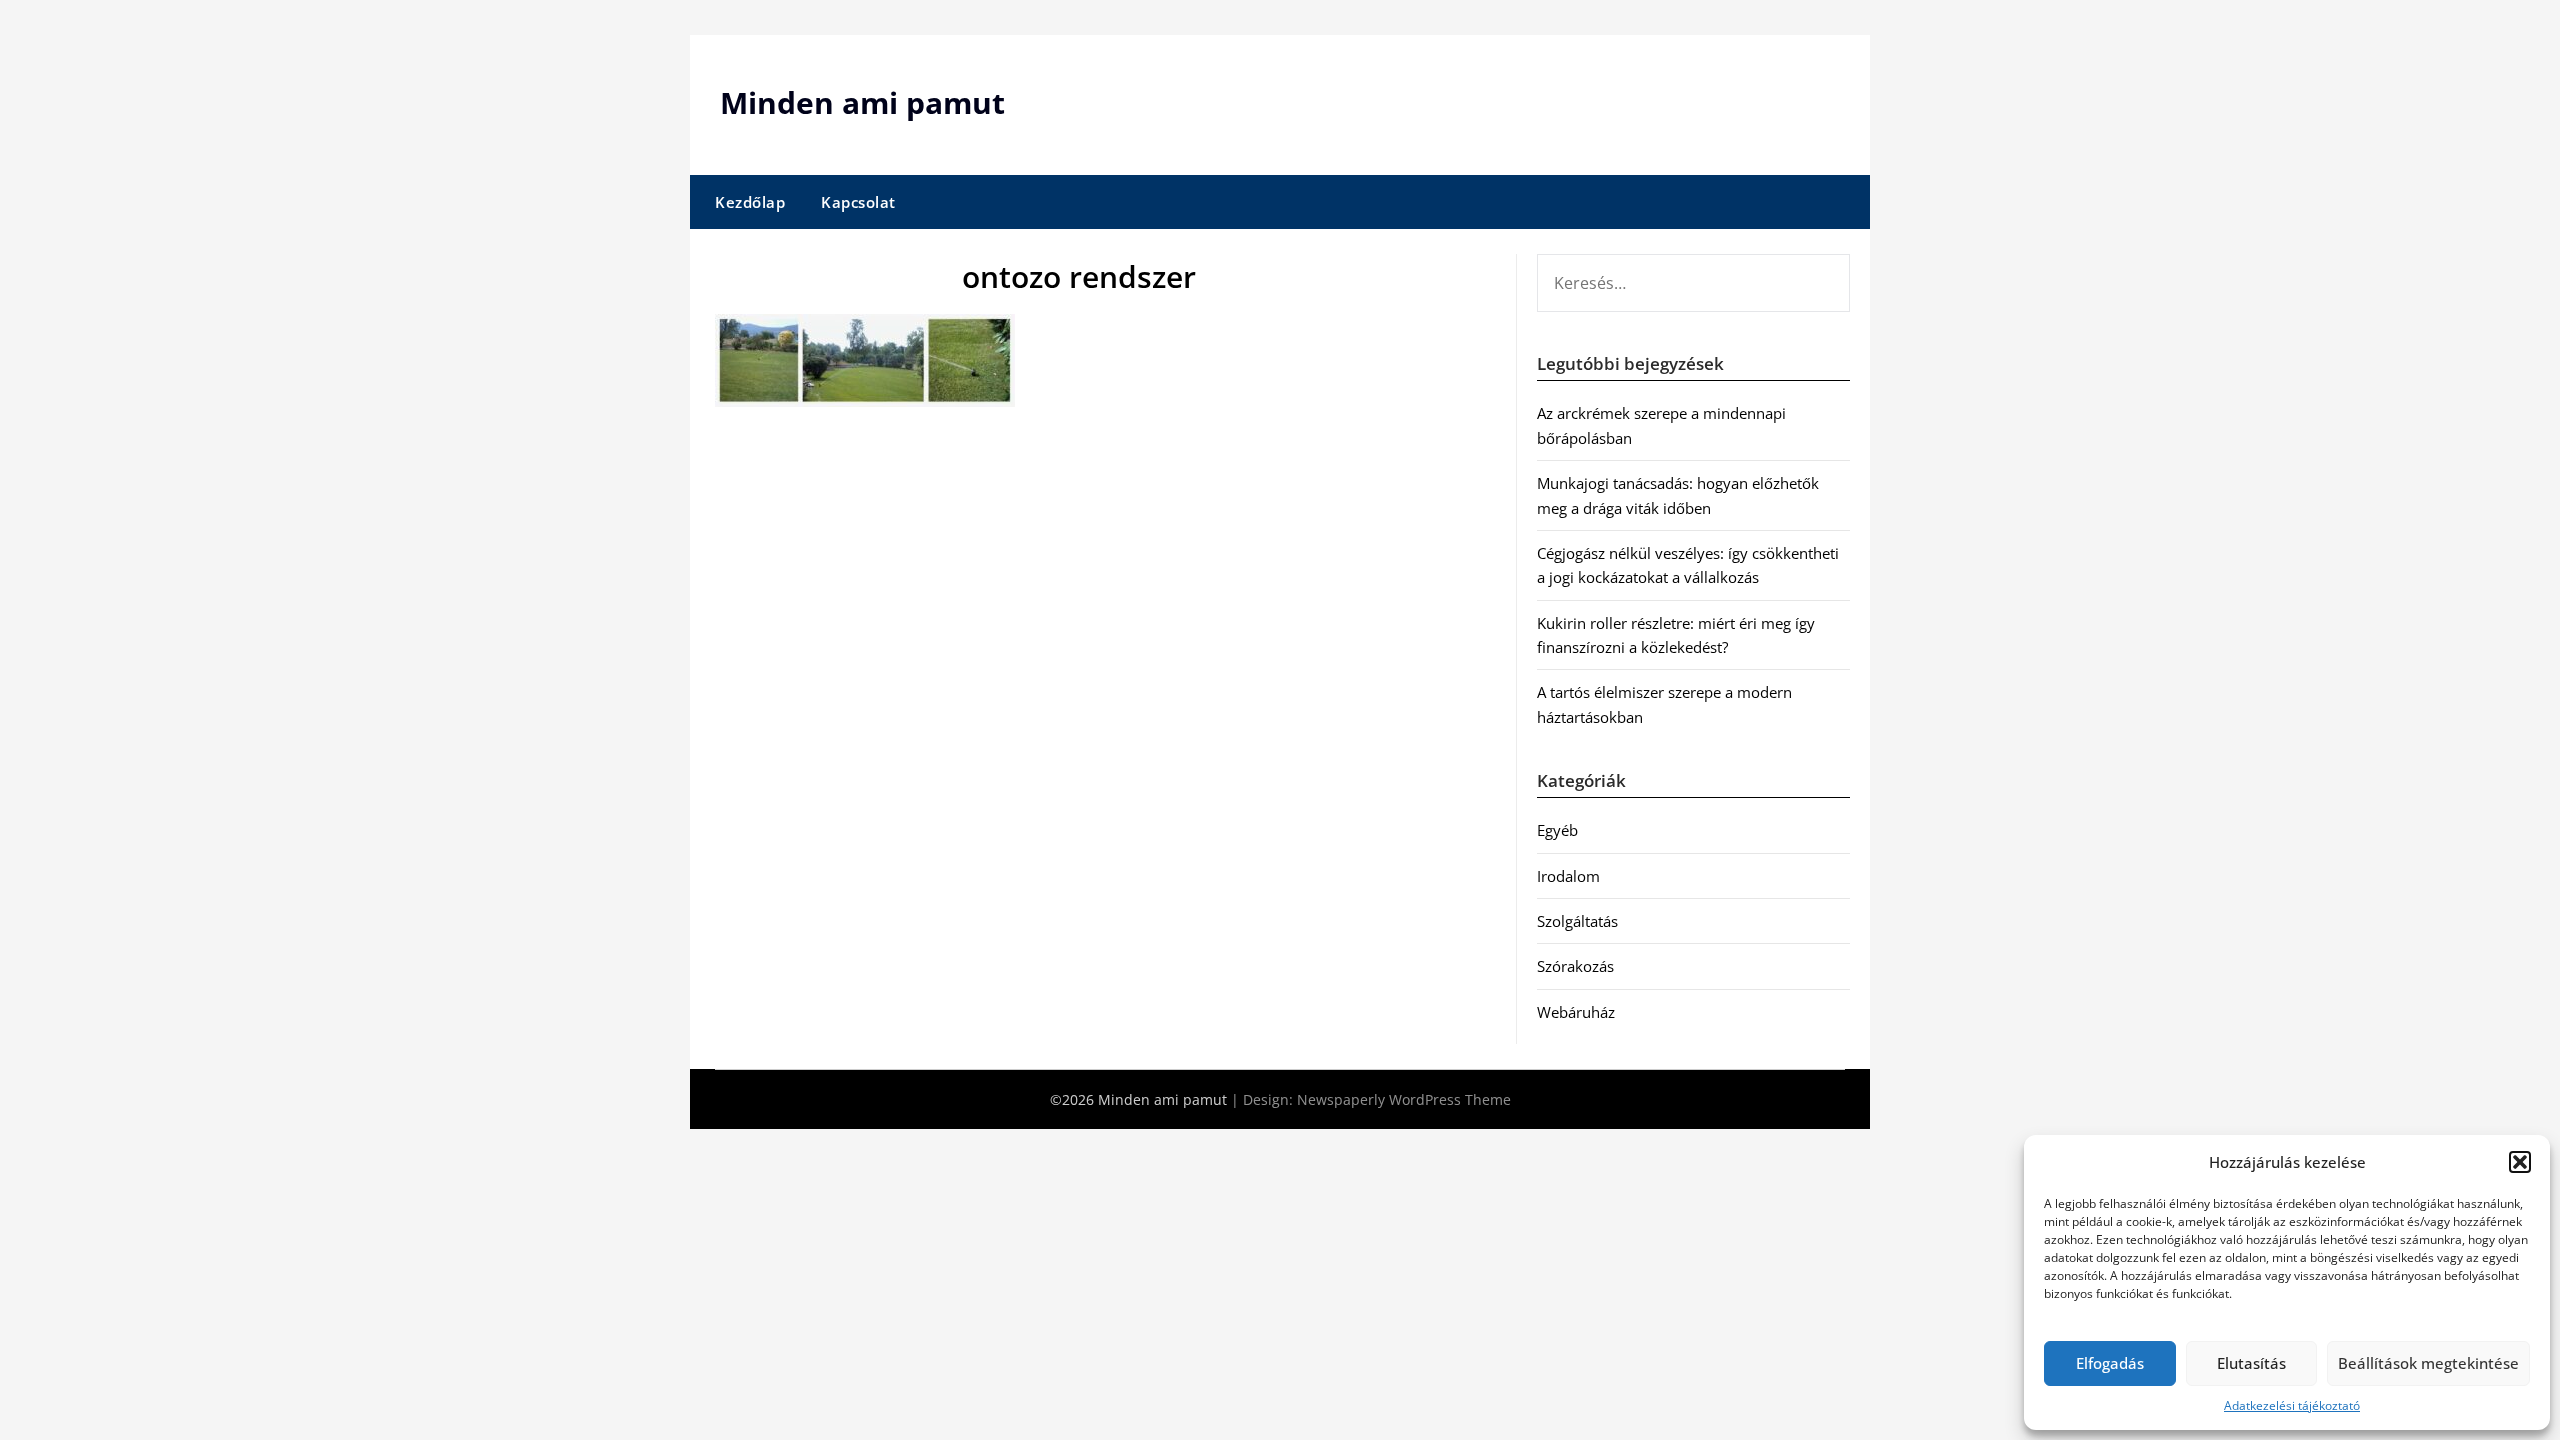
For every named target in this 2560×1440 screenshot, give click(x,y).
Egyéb (1557, 830)
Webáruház (1576, 1012)
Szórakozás (1575, 966)
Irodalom (1568, 876)
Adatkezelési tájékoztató (2292, 1405)
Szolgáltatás (1577, 921)
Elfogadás (2110, 1363)
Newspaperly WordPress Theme (1404, 1099)
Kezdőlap (750, 202)
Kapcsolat (858, 202)
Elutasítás (2251, 1363)
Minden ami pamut (862, 102)
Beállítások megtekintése (2428, 1363)
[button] (2520, 1162)
